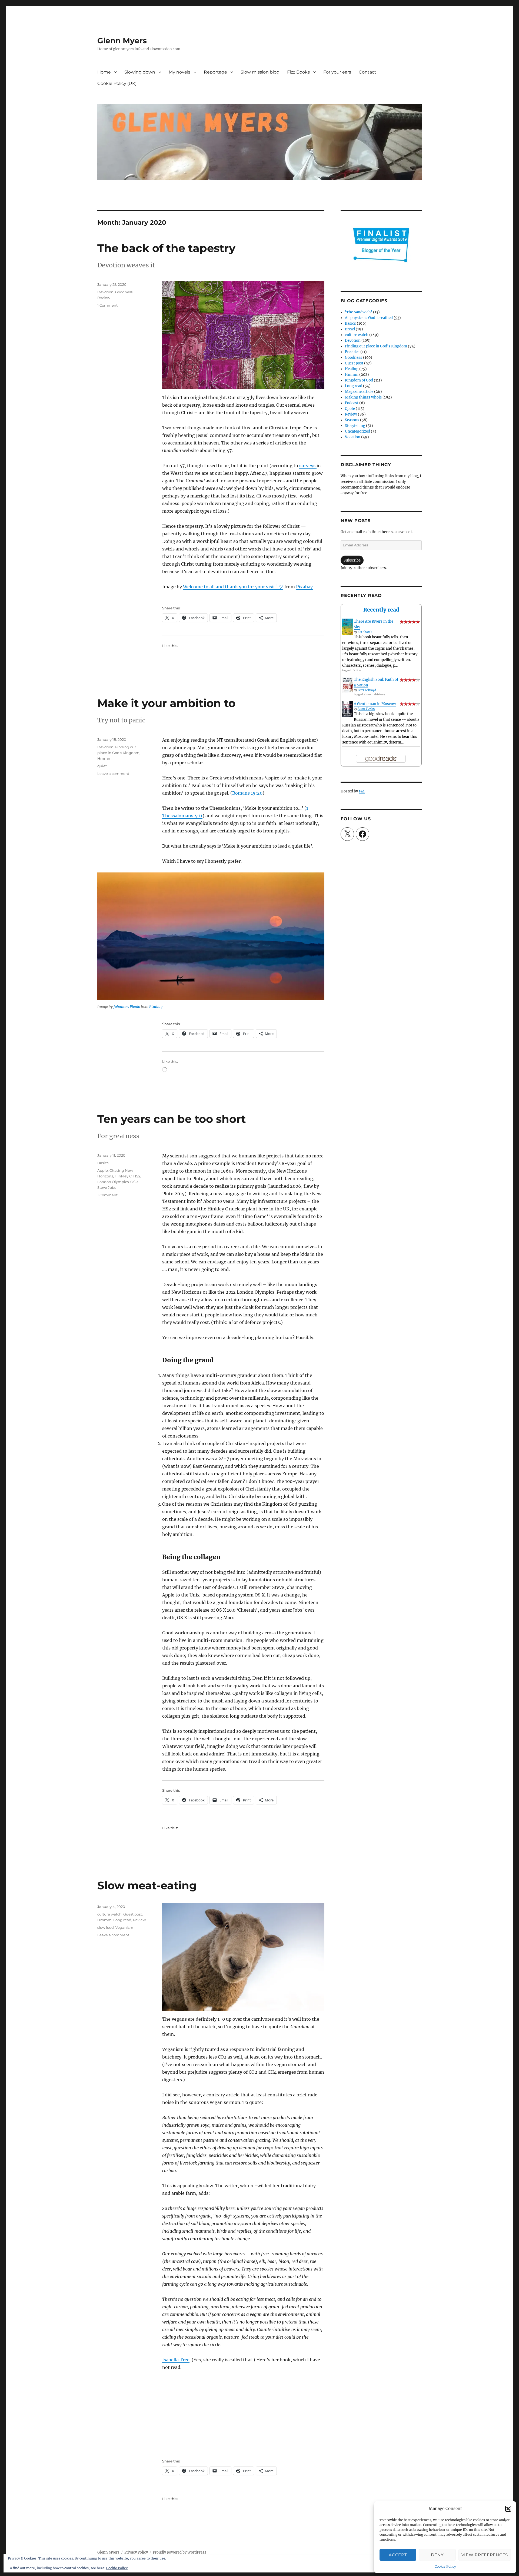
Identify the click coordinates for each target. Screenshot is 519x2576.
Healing (352, 369)
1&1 (362, 791)
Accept (398, 2555)
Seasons (352, 420)
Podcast (352, 403)
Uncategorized (357, 431)
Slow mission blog (260, 72)
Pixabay (304, 587)
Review (104, 298)
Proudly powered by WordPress (179, 2552)
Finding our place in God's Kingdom (376, 346)
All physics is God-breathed (369, 318)
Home (104, 72)
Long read (122, 1920)
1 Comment (107, 305)
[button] (508, 2509)
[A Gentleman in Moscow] (347, 709)
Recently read (381, 610)
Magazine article (359, 392)
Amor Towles (366, 709)
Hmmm (104, 758)
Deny (437, 2555)
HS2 (137, 1176)
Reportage (215, 72)
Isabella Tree (176, 2360)
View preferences (485, 2555)
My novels (179, 72)
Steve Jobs (107, 1187)
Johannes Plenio (127, 1007)
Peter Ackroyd (367, 690)
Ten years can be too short (172, 1119)
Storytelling (355, 426)
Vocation (353, 437)
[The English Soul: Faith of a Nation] (347, 685)
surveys (308, 466)
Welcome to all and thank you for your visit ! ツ (233, 587)
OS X (134, 1182)
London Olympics (113, 1182)
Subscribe (352, 560)
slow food (106, 1927)
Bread (350, 329)
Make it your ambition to (166, 703)
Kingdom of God (359, 380)
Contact (367, 72)
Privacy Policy (136, 2552)
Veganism (124, 1927)
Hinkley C (123, 1176)
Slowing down (140, 72)
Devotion (105, 292)
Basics (103, 1163)
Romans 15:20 (247, 793)
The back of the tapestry (166, 248)
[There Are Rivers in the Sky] (347, 627)
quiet (102, 766)
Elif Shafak (365, 632)
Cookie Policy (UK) (117, 83)
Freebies (352, 352)
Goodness (124, 292)
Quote (350, 409)
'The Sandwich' (359, 312)
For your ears (337, 72)
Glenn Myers (122, 41)
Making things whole (363, 397)
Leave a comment (113, 774)
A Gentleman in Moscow (375, 704)
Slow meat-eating (147, 1885)
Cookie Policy (445, 2566)
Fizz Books (298, 72)
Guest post (133, 1914)
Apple (103, 1170)
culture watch (109, 1914)
